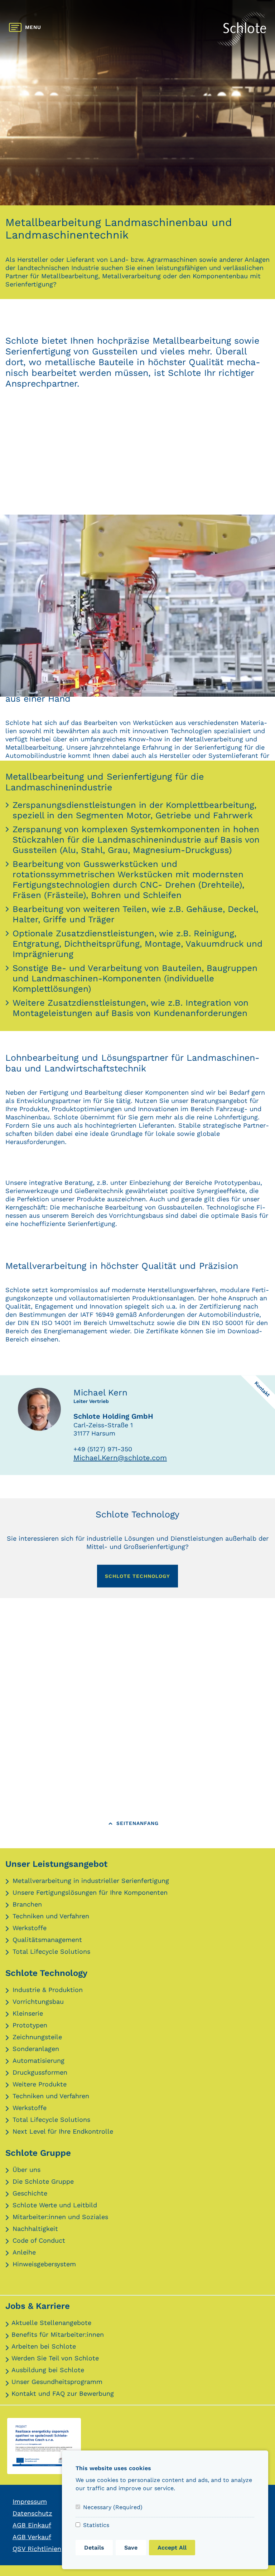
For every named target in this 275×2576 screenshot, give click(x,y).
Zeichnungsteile (37, 2037)
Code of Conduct (39, 2240)
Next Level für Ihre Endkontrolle (63, 2131)
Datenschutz (32, 2513)
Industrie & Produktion (48, 1990)
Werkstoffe (30, 1928)
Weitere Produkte (40, 2084)
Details (94, 2548)
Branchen (27, 1904)
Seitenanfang (137, 1823)
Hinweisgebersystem (44, 2264)
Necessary (113, 2507)
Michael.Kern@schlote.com (120, 1458)
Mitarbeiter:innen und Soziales (60, 2217)
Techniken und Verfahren (51, 1916)
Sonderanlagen (36, 2049)
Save (131, 2548)
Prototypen (30, 2025)
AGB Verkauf (32, 2537)
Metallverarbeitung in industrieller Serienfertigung (91, 1881)
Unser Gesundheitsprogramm (57, 2382)
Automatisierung (38, 2060)
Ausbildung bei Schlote (48, 2370)
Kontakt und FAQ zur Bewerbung (63, 2393)
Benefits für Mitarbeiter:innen (58, 2334)
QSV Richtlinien (37, 2549)
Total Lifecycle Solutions (51, 1951)
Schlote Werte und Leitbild (55, 2205)
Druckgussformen (40, 2072)
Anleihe (24, 2252)
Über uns (26, 2170)
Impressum (30, 2501)
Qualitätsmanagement (47, 1940)
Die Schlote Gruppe (43, 2181)
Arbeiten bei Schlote (44, 2346)
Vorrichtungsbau (38, 2001)
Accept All (172, 2548)
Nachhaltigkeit (35, 2229)
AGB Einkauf (32, 2525)
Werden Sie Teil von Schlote (55, 2358)
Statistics (96, 2525)
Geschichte (30, 2193)
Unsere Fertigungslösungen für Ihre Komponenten (90, 1892)
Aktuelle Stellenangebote (51, 2323)
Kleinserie (28, 2013)
